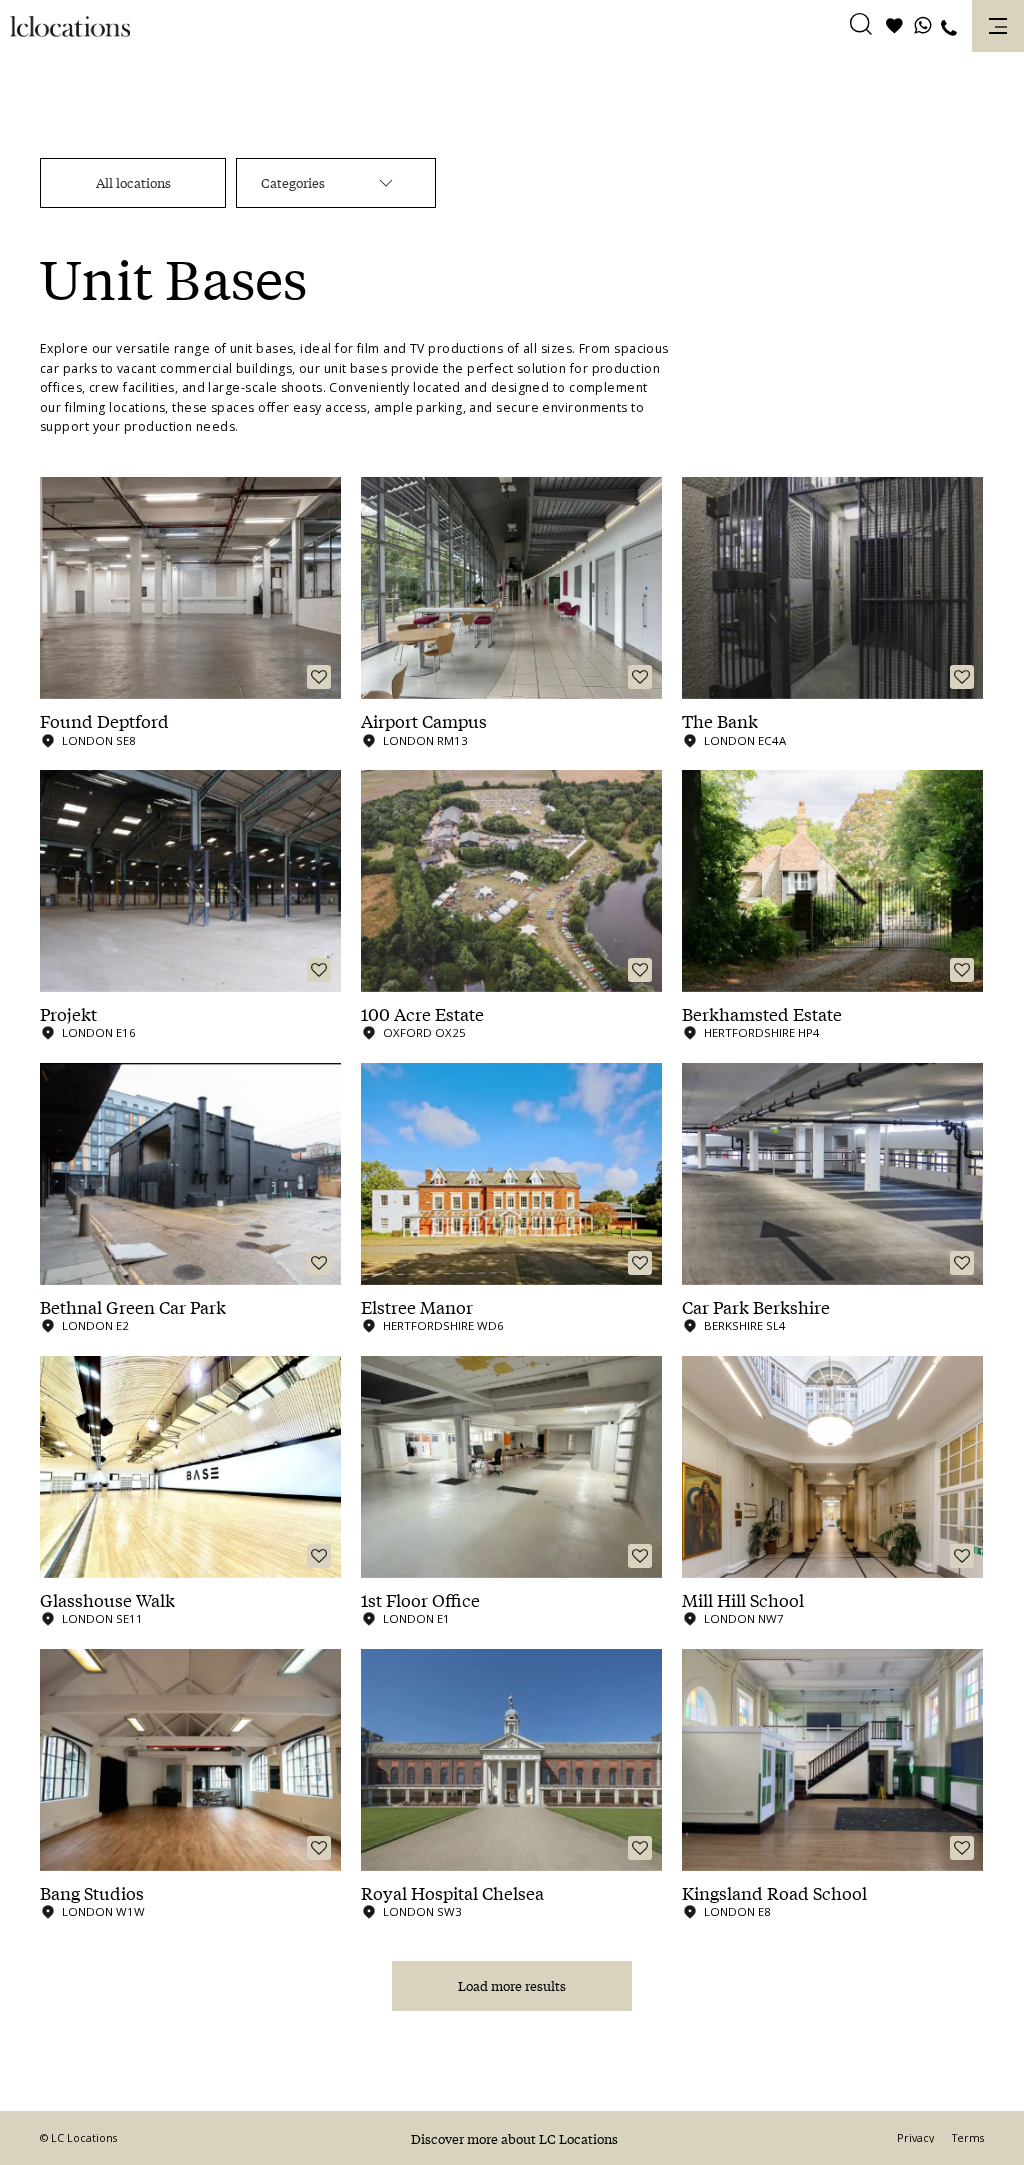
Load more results (512, 1985)
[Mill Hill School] (832, 1467)
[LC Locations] (70, 26)
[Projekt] (190, 881)
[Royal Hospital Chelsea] (511, 1760)
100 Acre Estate (422, 1014)
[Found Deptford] (190, 588)
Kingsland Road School (774, 1893)
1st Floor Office (420, 1600)
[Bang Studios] (190, 1760)
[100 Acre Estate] (511, 881)
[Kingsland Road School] (832, 1760)
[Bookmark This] (319, 677)
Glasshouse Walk (107, 1600)
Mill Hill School (743, 1600)
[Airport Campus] (511, 588)
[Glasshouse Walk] (190, 1467)
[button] (861, 27)
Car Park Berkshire (756, 1307)
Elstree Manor (417, 1307)
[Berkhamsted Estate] (832, 881)
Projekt (68, 1014)
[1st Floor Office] (511, 1467)
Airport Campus (424, 721)
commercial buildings (226, 368)
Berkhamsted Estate (762, 1014)
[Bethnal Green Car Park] (190, 1174)
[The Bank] (832, 588)
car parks (68, 368)
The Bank (720, 721)
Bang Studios (92, 1893)
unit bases (262, 348)
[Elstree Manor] (511, 1174)
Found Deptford (104, 721)
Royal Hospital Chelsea (452, 1893)
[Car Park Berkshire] (832, 1174)
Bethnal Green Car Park (133, 1307)
